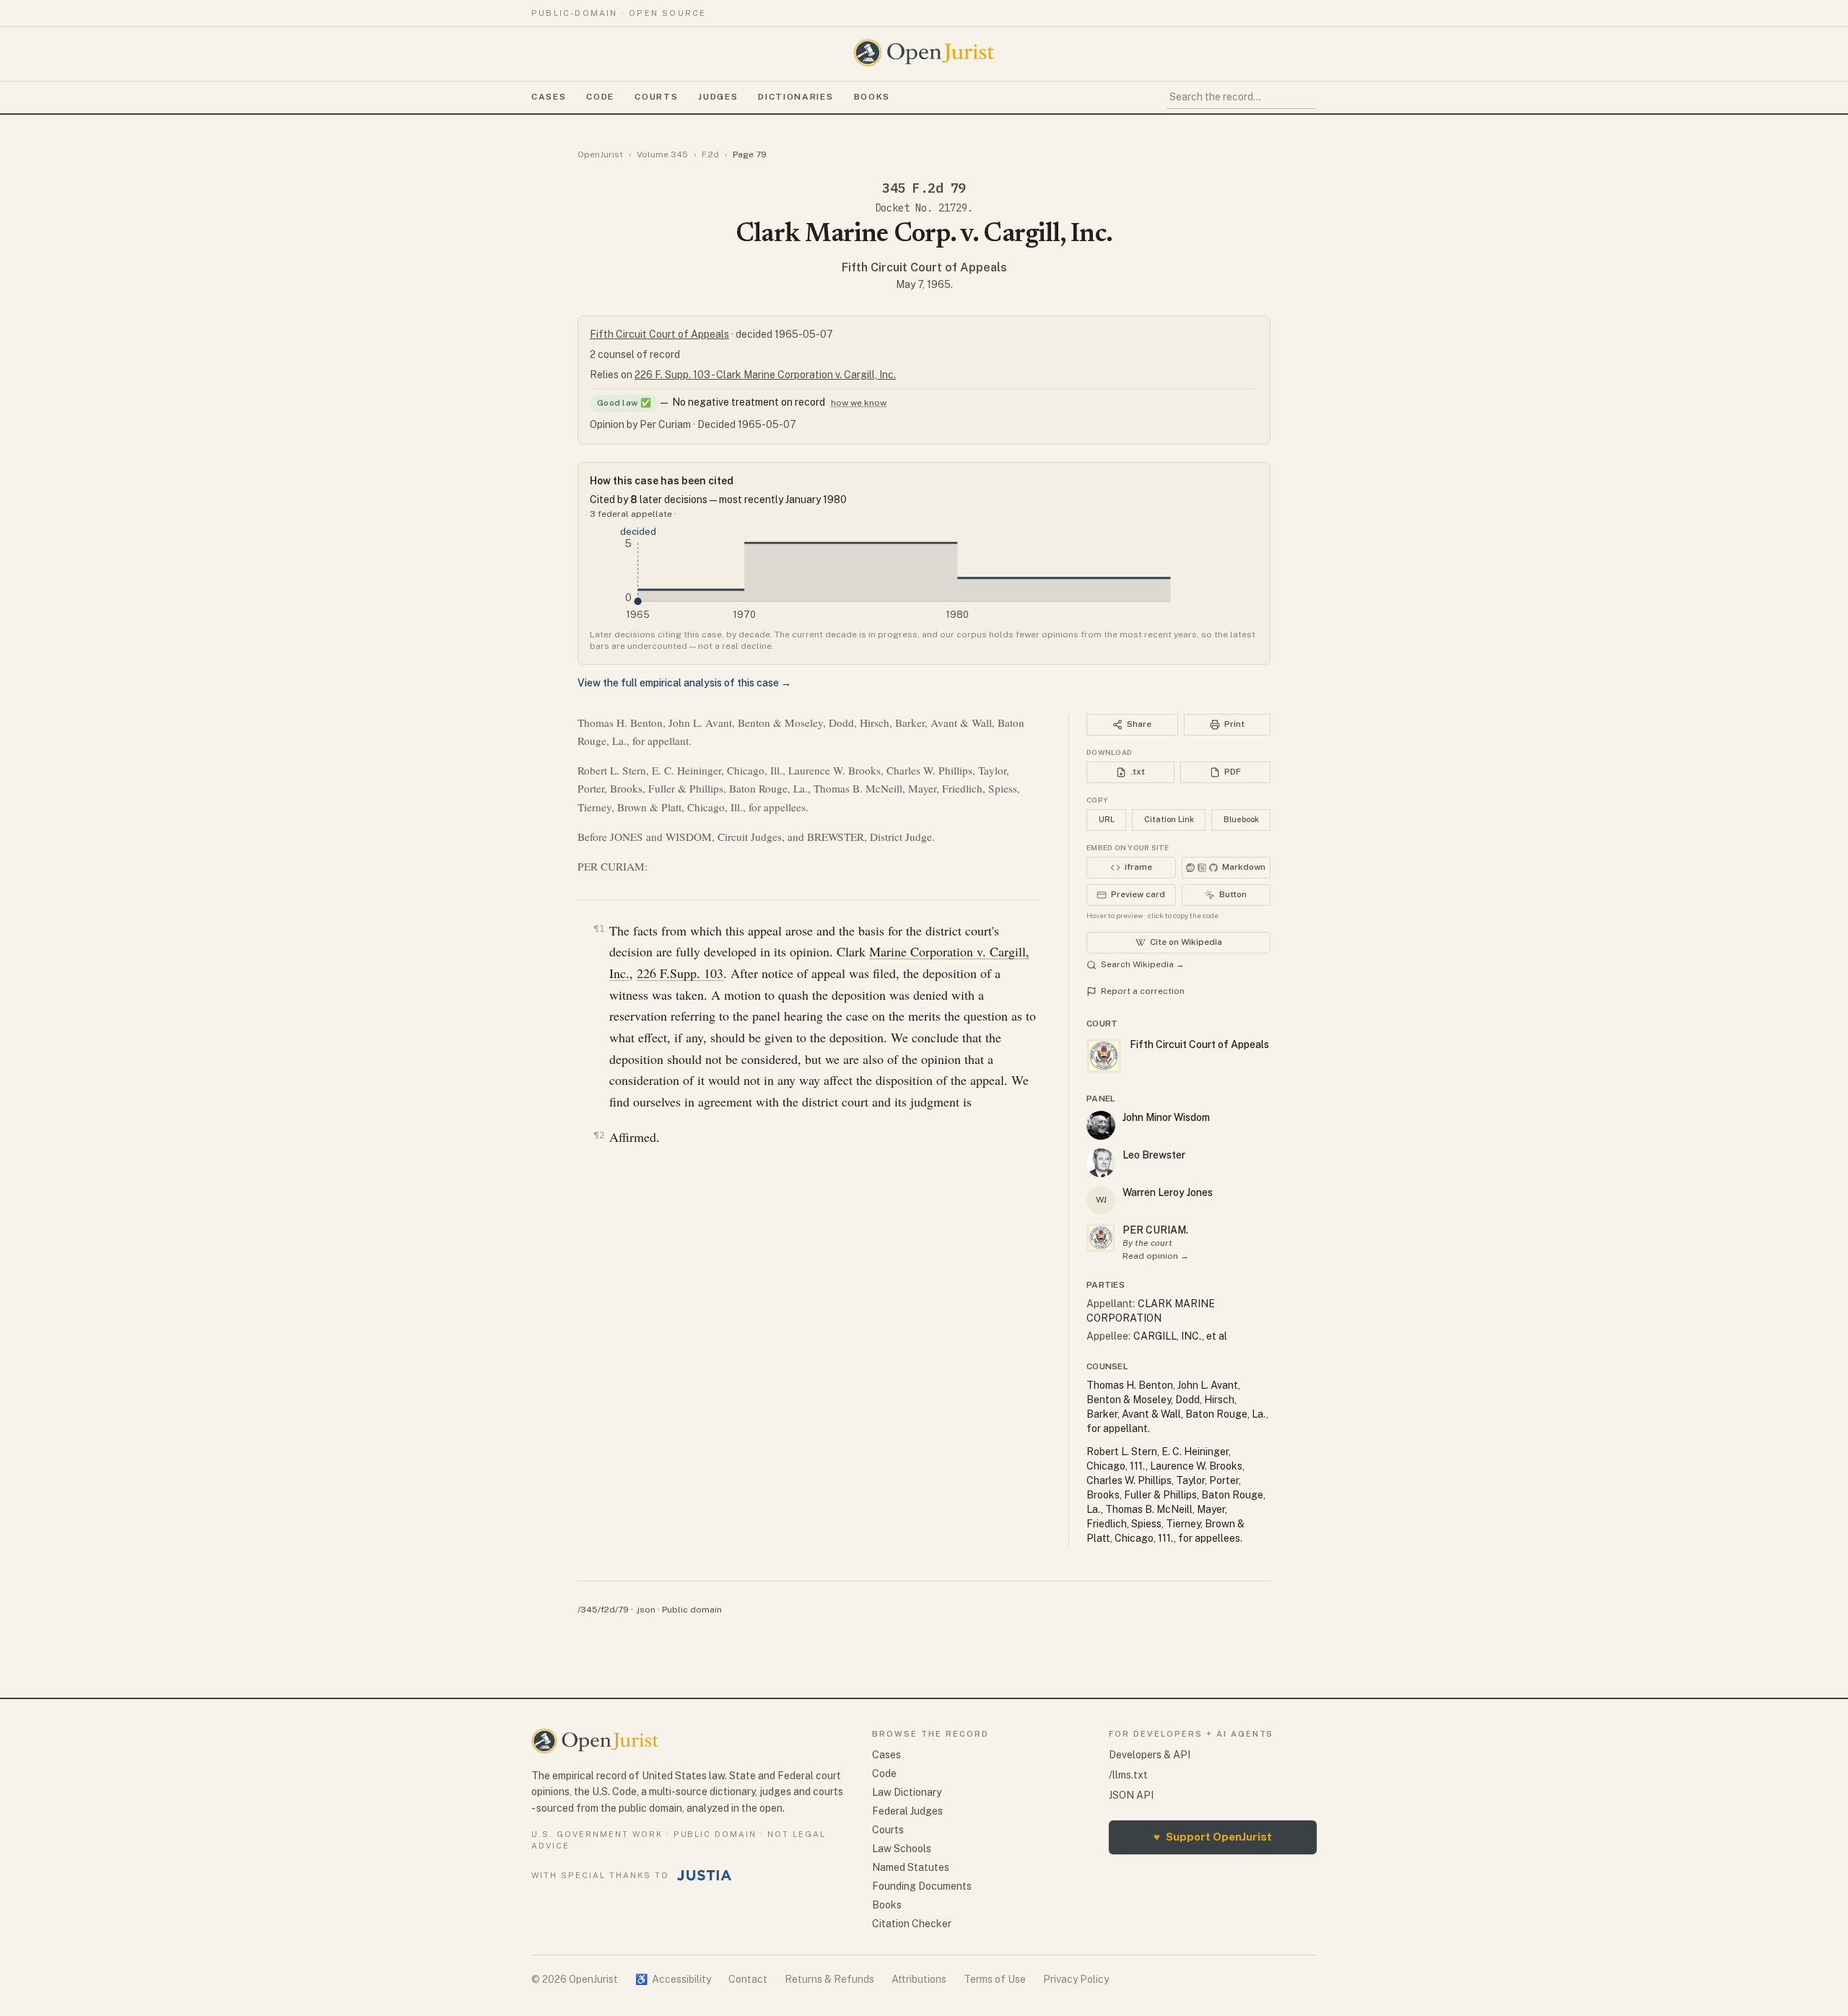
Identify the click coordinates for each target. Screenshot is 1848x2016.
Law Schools (902, 1849)
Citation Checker (912, 1924)
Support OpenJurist (1213, 1837)
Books (872, 97)
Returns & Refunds (829, 1979)
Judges (718, 97)
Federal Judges (907, 1811)
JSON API (1131, 1795)
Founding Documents (922, 1886)
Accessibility (673, 1979)
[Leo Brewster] (1101, 1163)
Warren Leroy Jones (1168, 1192)
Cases (549, 97)
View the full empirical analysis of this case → (684, 683)
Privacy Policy (1076, 1979)
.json (645, 1610)
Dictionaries (796, 97)
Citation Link (1169, 819)
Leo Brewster (1154, 1155)
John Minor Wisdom (1166, 1117)
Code (600, 97)
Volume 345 (662, 154)
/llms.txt (1128, 1775)
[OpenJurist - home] (924, 53)
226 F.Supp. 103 (680, 973)
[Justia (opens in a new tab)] (705, 1875)
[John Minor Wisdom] (1101, 1125)
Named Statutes (911, 1867)
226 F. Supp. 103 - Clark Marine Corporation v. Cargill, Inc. (765, 375)
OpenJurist (600, 154)
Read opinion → (1156, 1256)
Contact (748, 1979)
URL (1107, 819)
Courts (656, 97)
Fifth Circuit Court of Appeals (924, 267)
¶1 (599, 929)
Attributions (919, 1979)
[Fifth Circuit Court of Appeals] (1101, 1238)
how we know (859, 403)
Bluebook (1241, 819)
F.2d (710, 154)
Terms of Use (995, 1979)
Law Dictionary (907, 1792)
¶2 (599, 1135)
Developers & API (1150, 1755)
